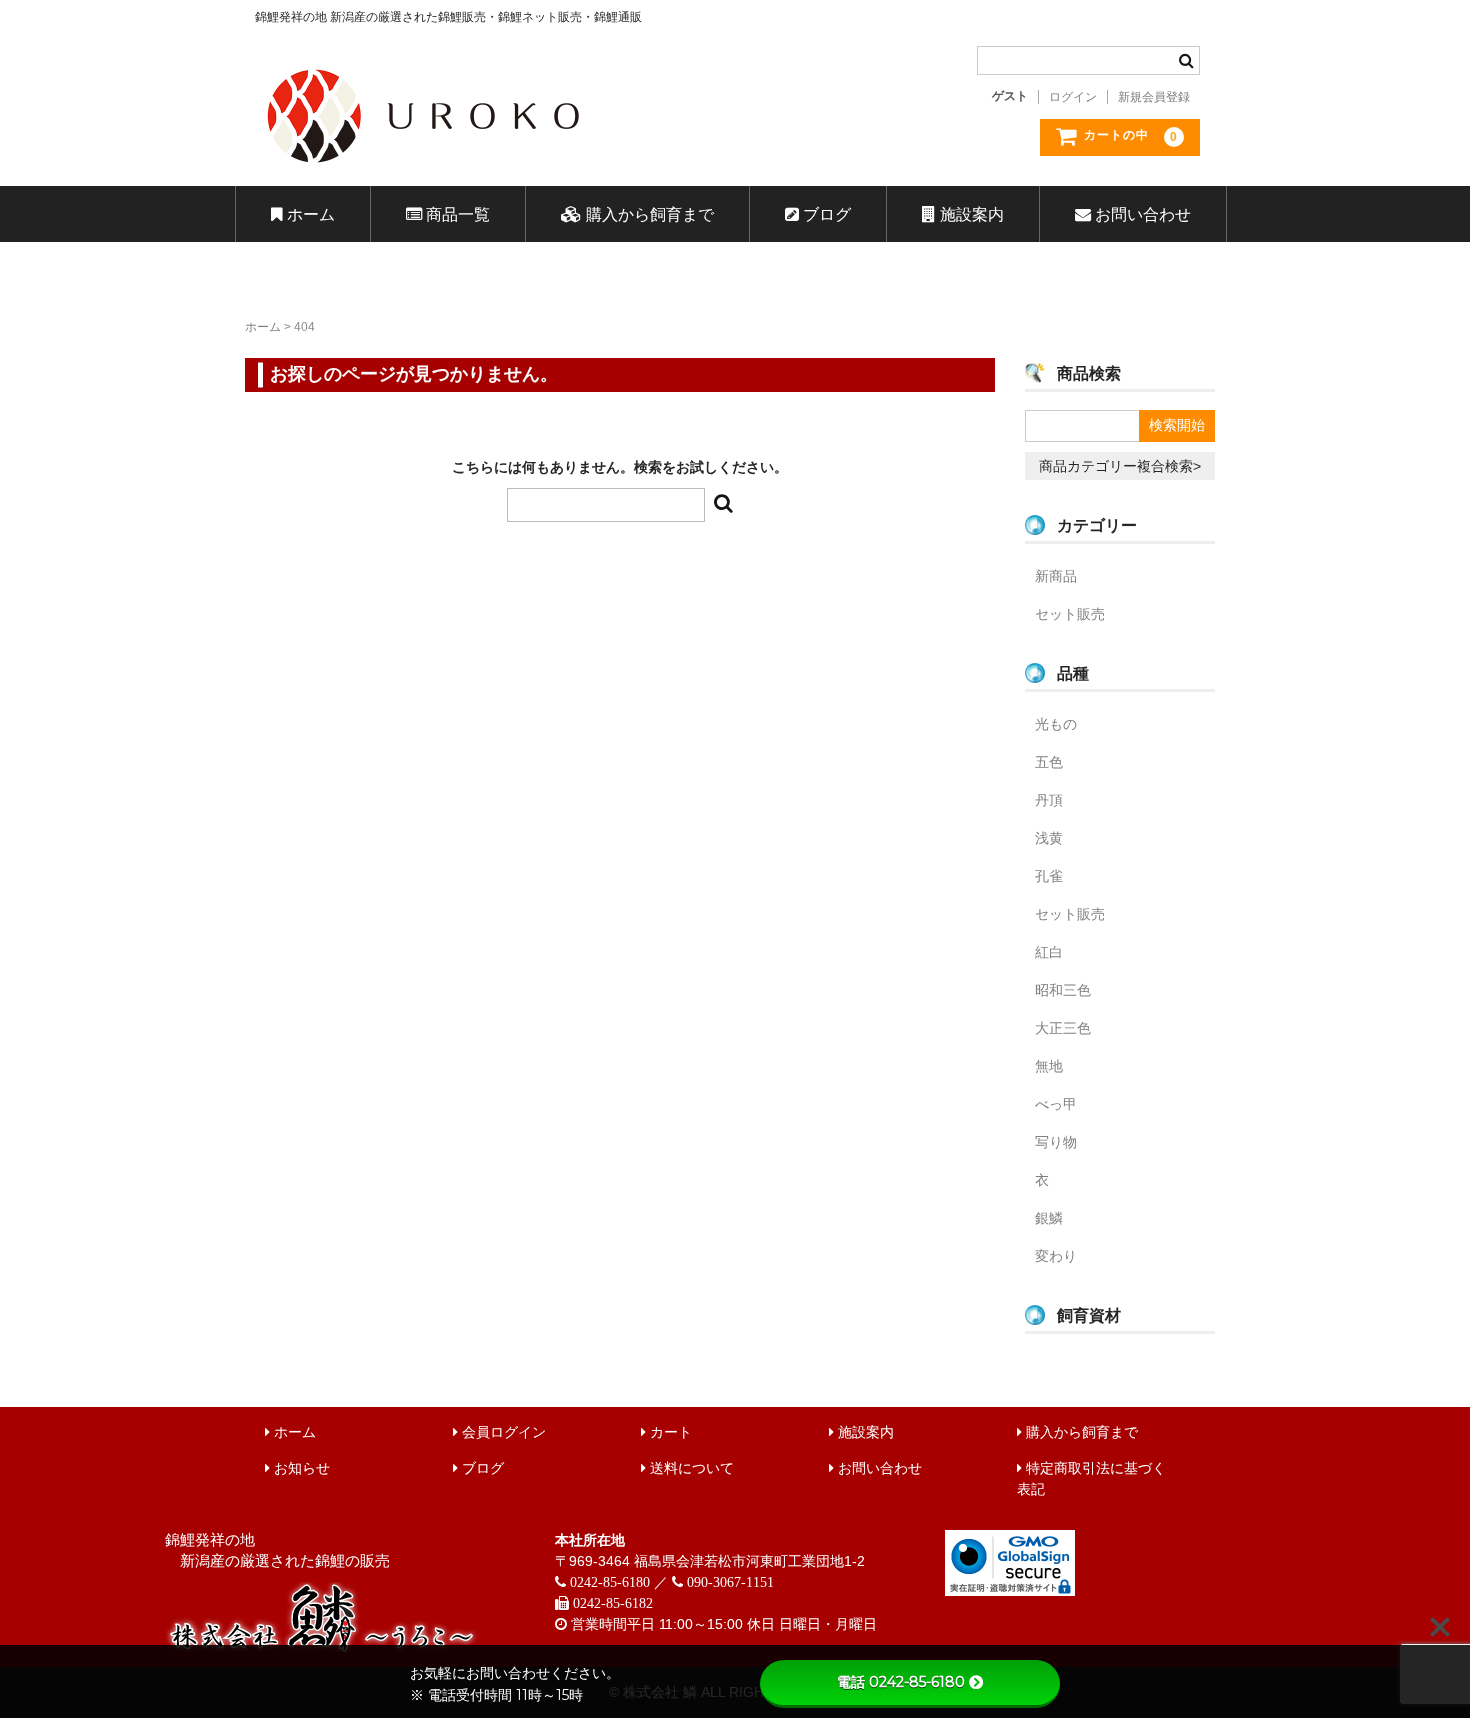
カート (669, 1432)
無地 (1049, 1066)
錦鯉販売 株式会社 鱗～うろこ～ (537, 170)
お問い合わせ (1141, 214)
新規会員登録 (1154, 97)
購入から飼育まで (648, 214)
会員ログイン (502, 1432)
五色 (1049, 762)
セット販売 (1070, 614)
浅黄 (1049, 838)
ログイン (1073, 97)
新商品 (1056, 576)
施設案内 (970, 214)
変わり (1056, 1256)
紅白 (1049, 952)
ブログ (825, 214)
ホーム (309, 214)
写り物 (1056, 1142)
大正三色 (1063, 1028)
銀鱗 (1049, 1218)
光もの (1056, 724)
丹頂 (1049, 800)
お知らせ (300, 1468)
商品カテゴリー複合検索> (1120, 466)
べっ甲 (1056, 1104)
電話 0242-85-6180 (901, 1682)
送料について (690, 1468)
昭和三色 (1063, 990)
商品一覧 (456, 214)
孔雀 (1049, 876)
